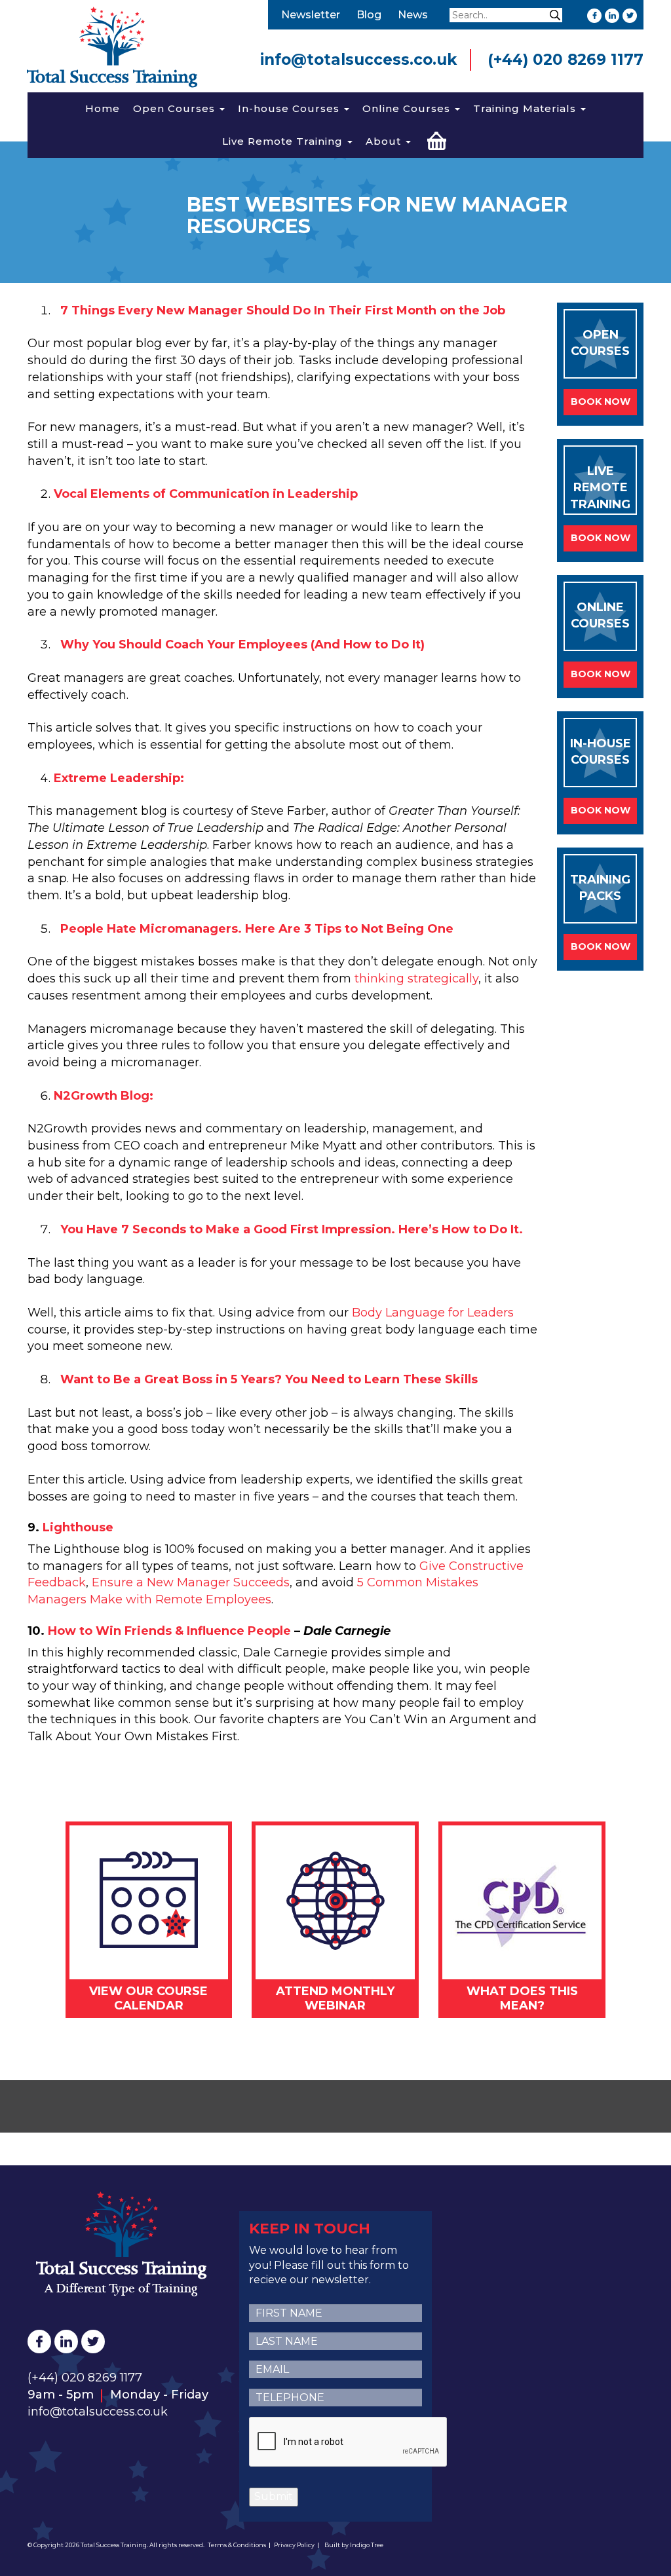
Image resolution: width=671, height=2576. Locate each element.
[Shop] (437, 139)
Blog (369, 15)
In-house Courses (290, 108)
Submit (274, 2496)
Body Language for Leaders (433, 1313)
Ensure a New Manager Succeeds (191, 1582)
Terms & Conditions (237, 2545)
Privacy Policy (294, 2545)
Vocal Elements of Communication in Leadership (206, 494)
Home (103, 108)
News (413, 15)
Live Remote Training (284, 141)
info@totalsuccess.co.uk (358, 60)
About (385, 141)
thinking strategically (416, 979)
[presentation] (349, 2442)
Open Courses (176, 108)
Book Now (601, 401)
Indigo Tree (367, 2545)
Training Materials (526, 108)
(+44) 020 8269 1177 (566, 60)
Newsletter (311, 15)
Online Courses (408, 108)
